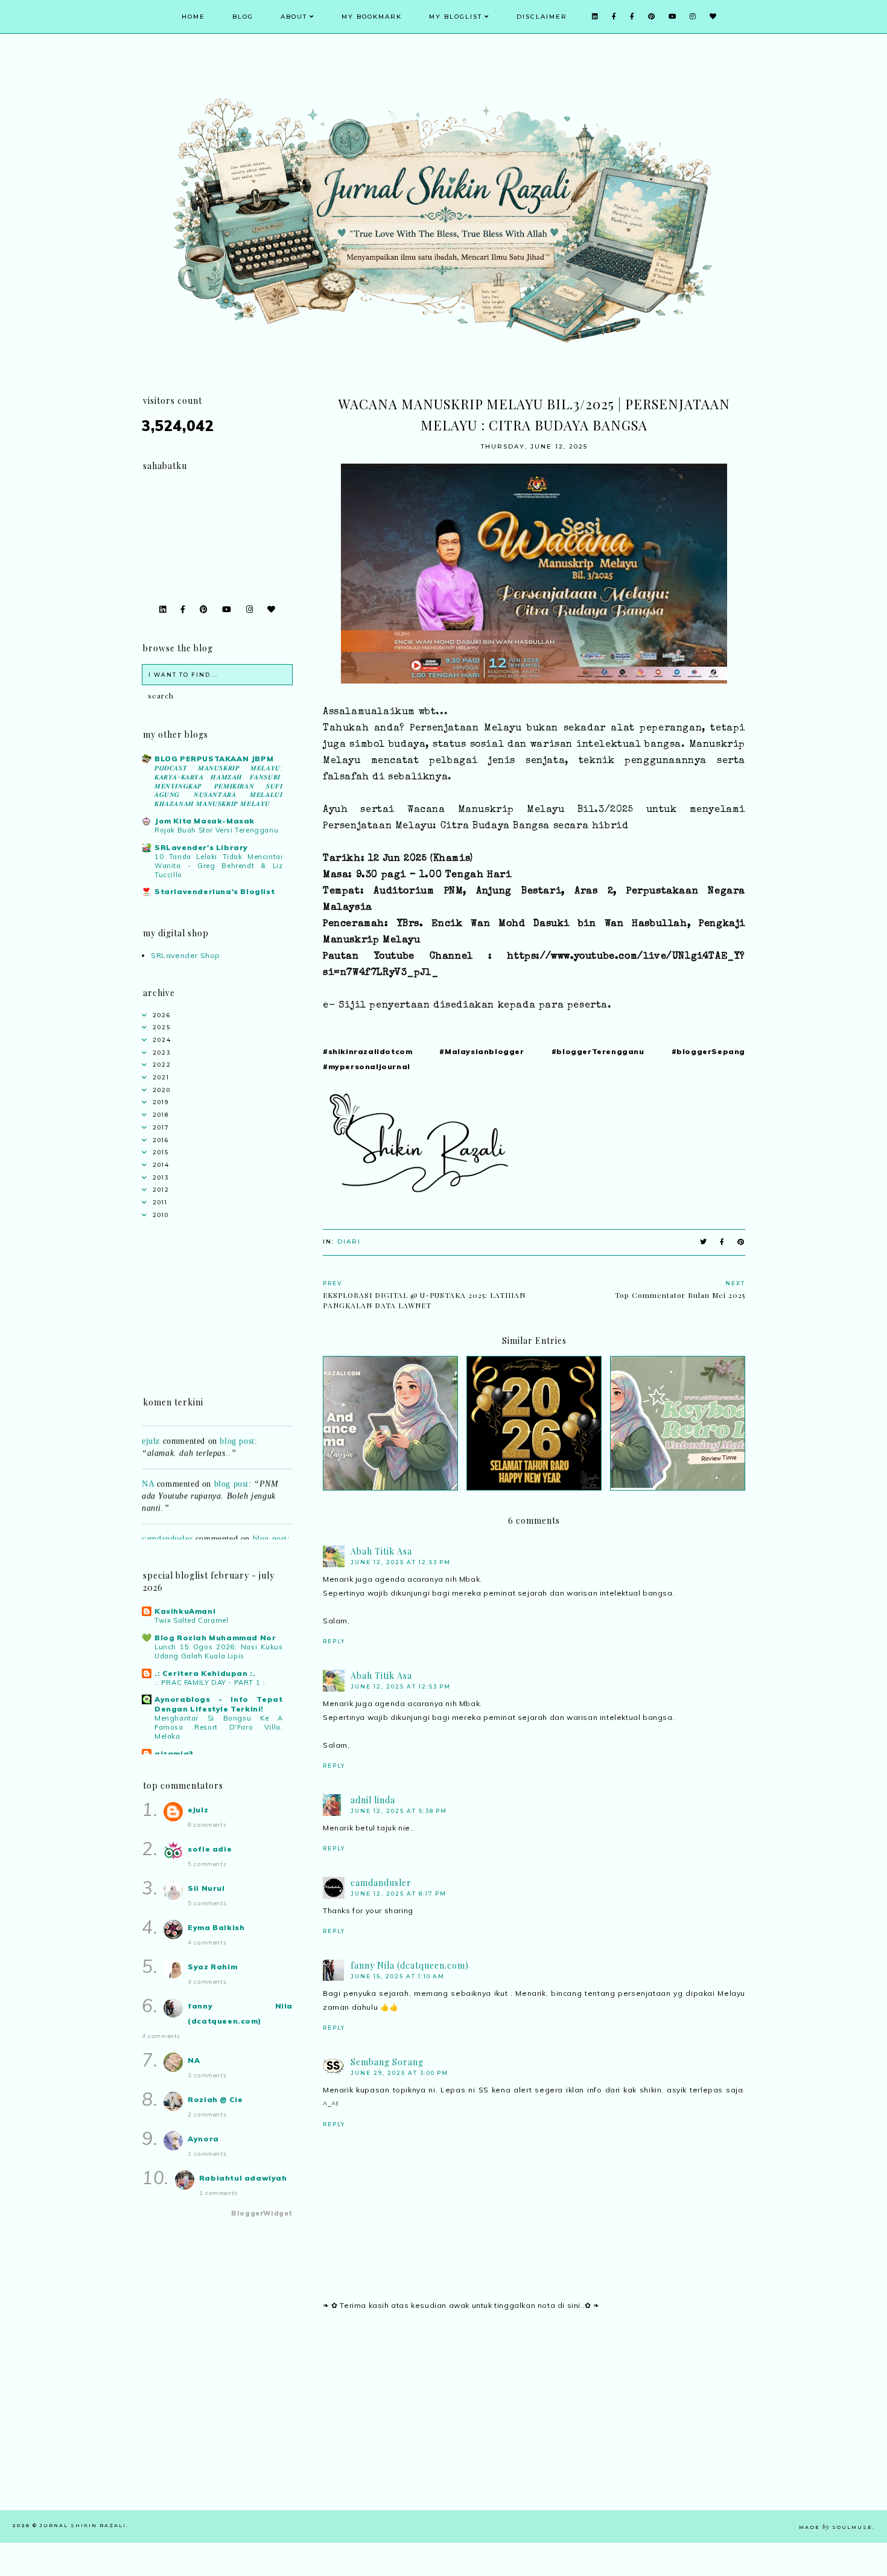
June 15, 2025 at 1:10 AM (398, 1976)
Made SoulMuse (836, 2527)
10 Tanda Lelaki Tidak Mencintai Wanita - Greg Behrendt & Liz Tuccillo (219, 866)
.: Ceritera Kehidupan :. (205, 1673)
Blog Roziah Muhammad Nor (215, 1638)
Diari (349, 1242)
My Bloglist (456, 17)
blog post (237, 1423)
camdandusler (381, 1883)
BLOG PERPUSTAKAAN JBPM (214, 759)
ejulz (151, 1423)
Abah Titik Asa (381, 1551)
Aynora (203, 2139)
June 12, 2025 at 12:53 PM (401, 1562)
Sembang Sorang (387, 2062)
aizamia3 (174, 1753)
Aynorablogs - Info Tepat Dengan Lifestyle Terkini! (219, 1704)
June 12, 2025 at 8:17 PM (399, 1894)
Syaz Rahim (212, 1967)
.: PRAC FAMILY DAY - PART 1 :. (211, 1683)
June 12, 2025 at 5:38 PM (399, 1811)
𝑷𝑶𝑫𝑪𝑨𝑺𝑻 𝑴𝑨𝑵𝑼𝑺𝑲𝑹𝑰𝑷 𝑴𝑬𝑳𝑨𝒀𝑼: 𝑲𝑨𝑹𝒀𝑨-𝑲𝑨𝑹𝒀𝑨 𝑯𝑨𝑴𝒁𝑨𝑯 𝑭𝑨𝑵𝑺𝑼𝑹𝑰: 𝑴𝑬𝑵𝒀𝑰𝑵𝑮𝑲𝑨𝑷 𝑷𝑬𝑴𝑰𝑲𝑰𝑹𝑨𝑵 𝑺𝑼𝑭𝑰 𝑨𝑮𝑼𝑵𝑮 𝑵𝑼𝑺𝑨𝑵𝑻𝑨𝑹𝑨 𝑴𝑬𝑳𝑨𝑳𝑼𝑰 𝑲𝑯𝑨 (219, 786)
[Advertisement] (534, 2426)
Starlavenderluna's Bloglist (215, 891)
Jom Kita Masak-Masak (205, 821)
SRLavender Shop (186, 955)
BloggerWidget (262, 2213)
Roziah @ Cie (215, 2099)
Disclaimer (542, 17)
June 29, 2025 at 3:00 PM (399, 2073)
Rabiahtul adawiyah (243, 2178)
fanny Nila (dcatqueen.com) (410, 1965)
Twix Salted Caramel (191, 1620)
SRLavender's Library (201, 847)
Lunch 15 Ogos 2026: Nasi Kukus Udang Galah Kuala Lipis (219, 1651)
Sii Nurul (206, 1888)
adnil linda (373, 1800)
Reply (334, 1641)
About (294, 17)
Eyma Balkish (216, 1927)
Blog (243, 17)
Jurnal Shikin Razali (83, 2525)
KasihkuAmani (185, 1611)
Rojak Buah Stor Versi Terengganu (216, 830)
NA (148, 1466)
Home (193, 17)
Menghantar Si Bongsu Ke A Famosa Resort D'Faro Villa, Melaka (219, 1727)
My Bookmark (372, 17)
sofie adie (210, 1849)
